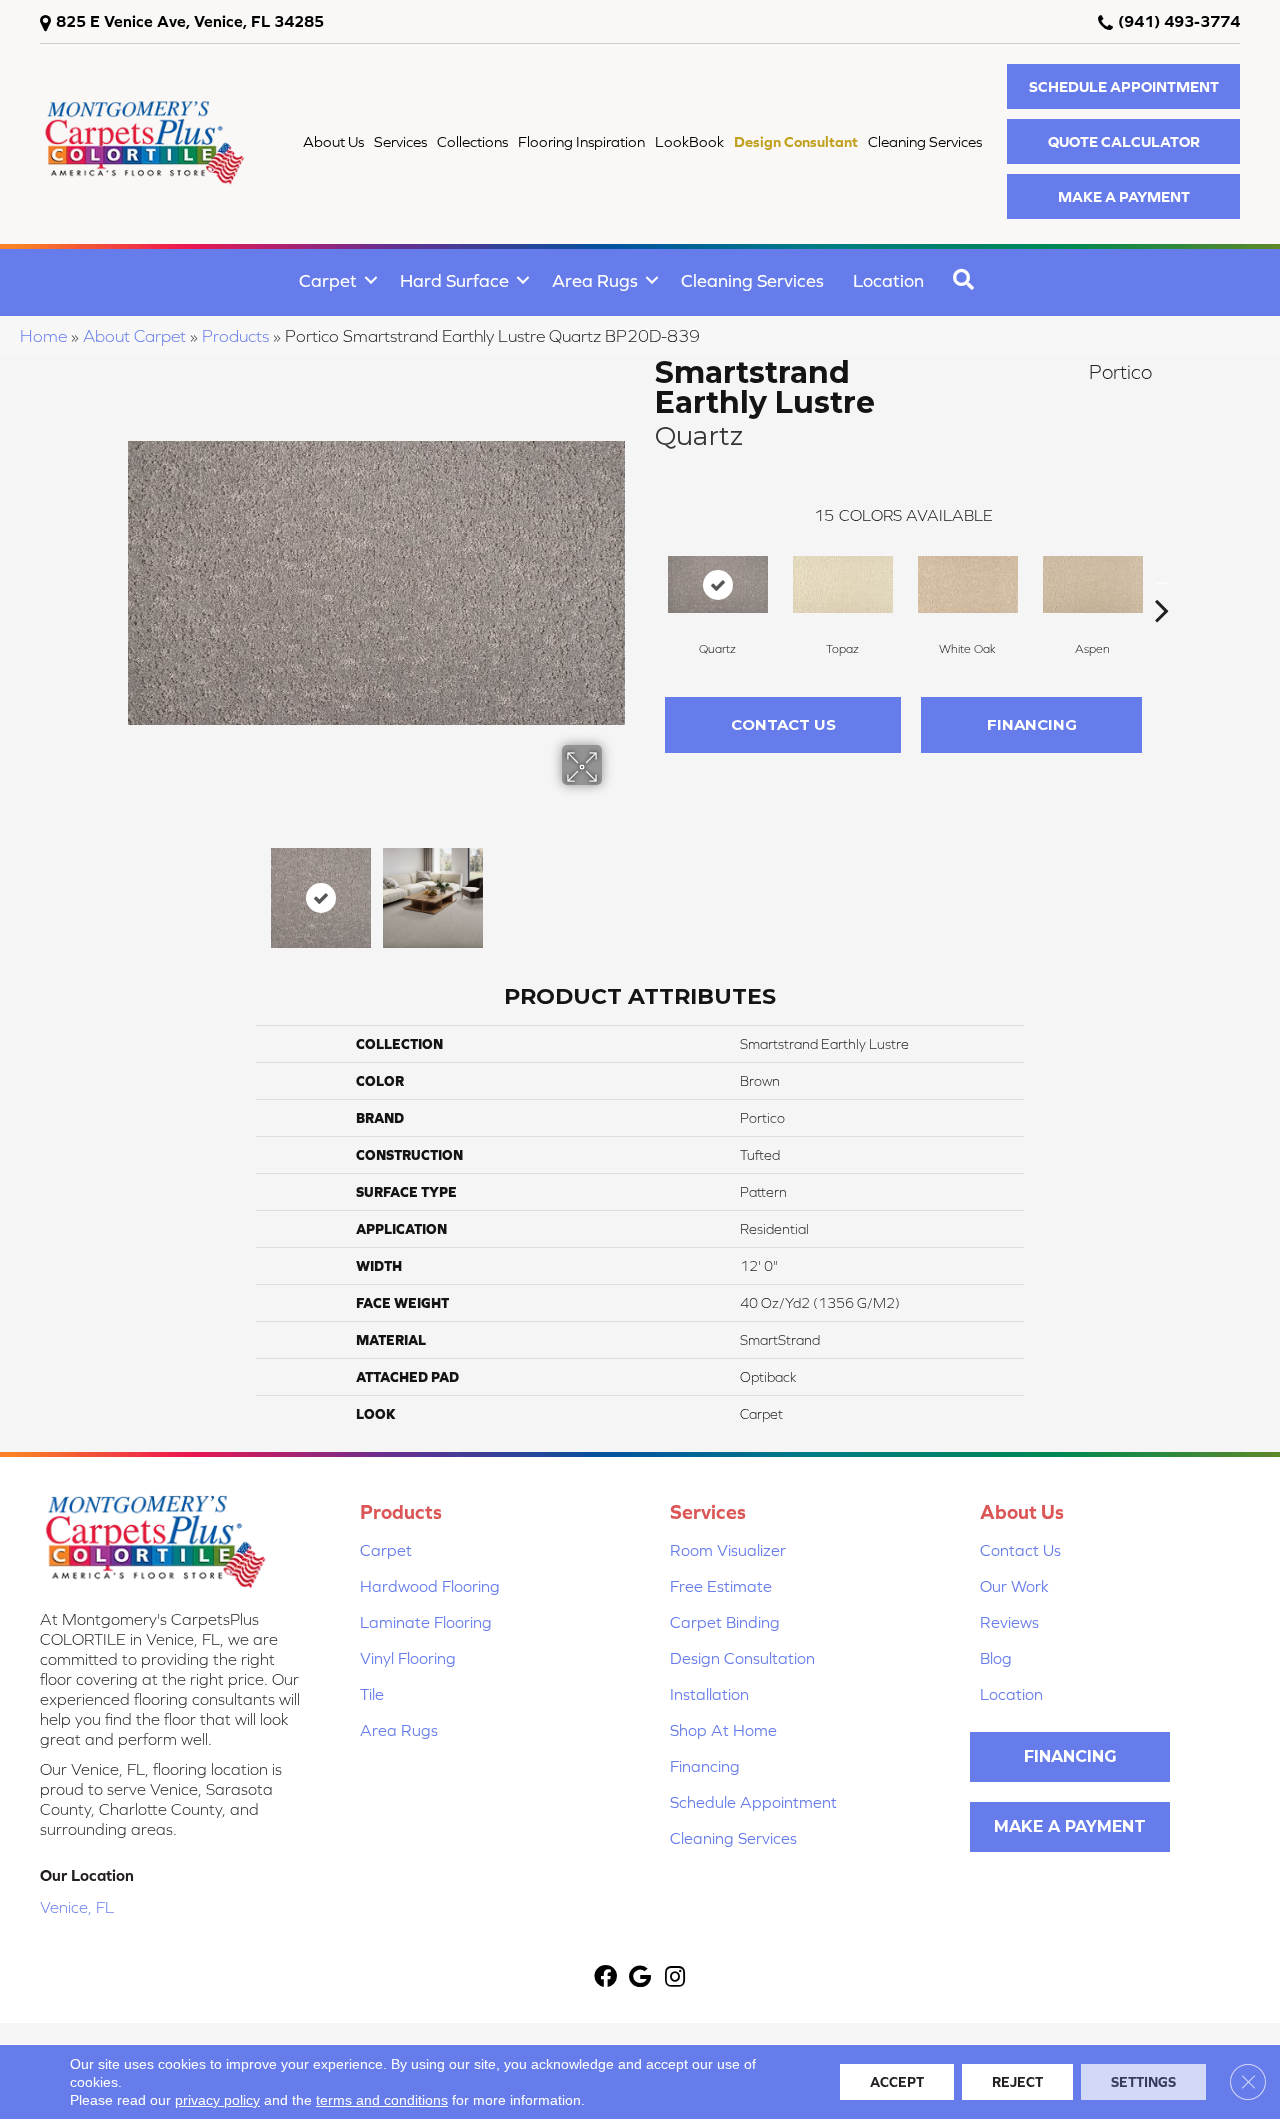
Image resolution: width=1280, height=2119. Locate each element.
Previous (138, 888)
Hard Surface (454, 280)
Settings (1143, 2082)
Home (43, 336)
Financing (1032, 724)
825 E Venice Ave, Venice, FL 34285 (190, 21)
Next (615, 888)
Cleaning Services (752, 280)
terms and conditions (382, 2100)
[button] (1123, 86)
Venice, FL (77, 1907)
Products (235, 336)
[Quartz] (718, 584)
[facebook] (605, 1978)
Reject (1017, 2082)
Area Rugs (595, 280)
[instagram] (675, 1978)
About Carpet (134, 336)
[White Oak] (968, 584)
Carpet (328, 280)
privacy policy (217, 2100)
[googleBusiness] (640, 1978)
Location (888, 280)
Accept (897, 2082)
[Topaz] (843, 584)
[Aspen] (1093, 584)
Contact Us (783, 724)
